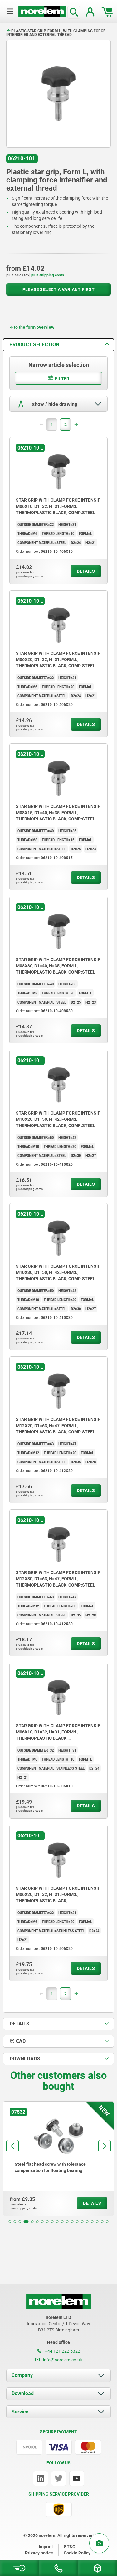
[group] (58, 2159)
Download (23, 2393)
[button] (10, 2222)
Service (20, 2412)
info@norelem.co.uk (62, 2360)
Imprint (46, 2547)
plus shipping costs (48, 275)
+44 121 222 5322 (62, 2351)
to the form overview (34, 327)
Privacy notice (39, 2553)
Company (22, 2375)
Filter (62, 379)
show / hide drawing (54, 404)
